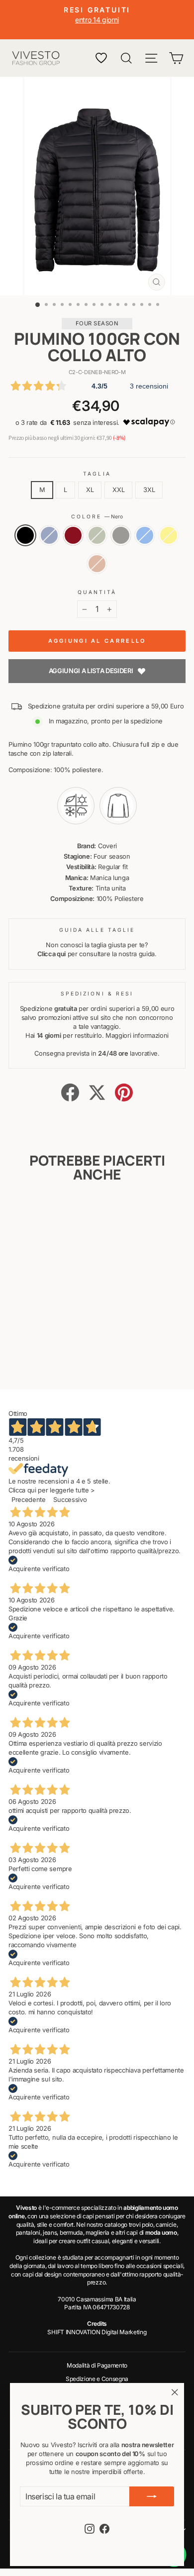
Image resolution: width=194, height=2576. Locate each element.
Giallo (169, 535)
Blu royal (145, 535)
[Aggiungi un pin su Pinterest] (124, 1092)
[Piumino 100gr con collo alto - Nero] (19, 1346)
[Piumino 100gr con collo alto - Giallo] (42, 1355)
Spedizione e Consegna (97, 2379)
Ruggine (97, 564)
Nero (25, 535)
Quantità (97, 592)
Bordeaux (73, 535)
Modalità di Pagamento (97, 2365)
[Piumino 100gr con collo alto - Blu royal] (31, 1355)
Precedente (29, 1500)
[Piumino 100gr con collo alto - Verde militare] (53, 1346)
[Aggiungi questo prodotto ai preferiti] (55, 1214)
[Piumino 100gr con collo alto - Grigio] (65, 1346)
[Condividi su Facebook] (70, 1092)
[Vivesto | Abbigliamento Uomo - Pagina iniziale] (36, 58)
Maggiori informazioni (137, 1036)
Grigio (121, 535)
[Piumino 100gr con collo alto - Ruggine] (53, 1355)
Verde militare (97, 535)
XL (90, 490)
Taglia (97, 474)
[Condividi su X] (97, 1092)
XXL (118, 490)
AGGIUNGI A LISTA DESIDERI (91, 671)
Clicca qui (51, 954)
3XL (149, 490)
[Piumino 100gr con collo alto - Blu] (31, 1346)
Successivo (70, 1500)
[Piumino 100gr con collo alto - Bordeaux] (42, 1346)
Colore (97, 516)
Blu (49, 535)
